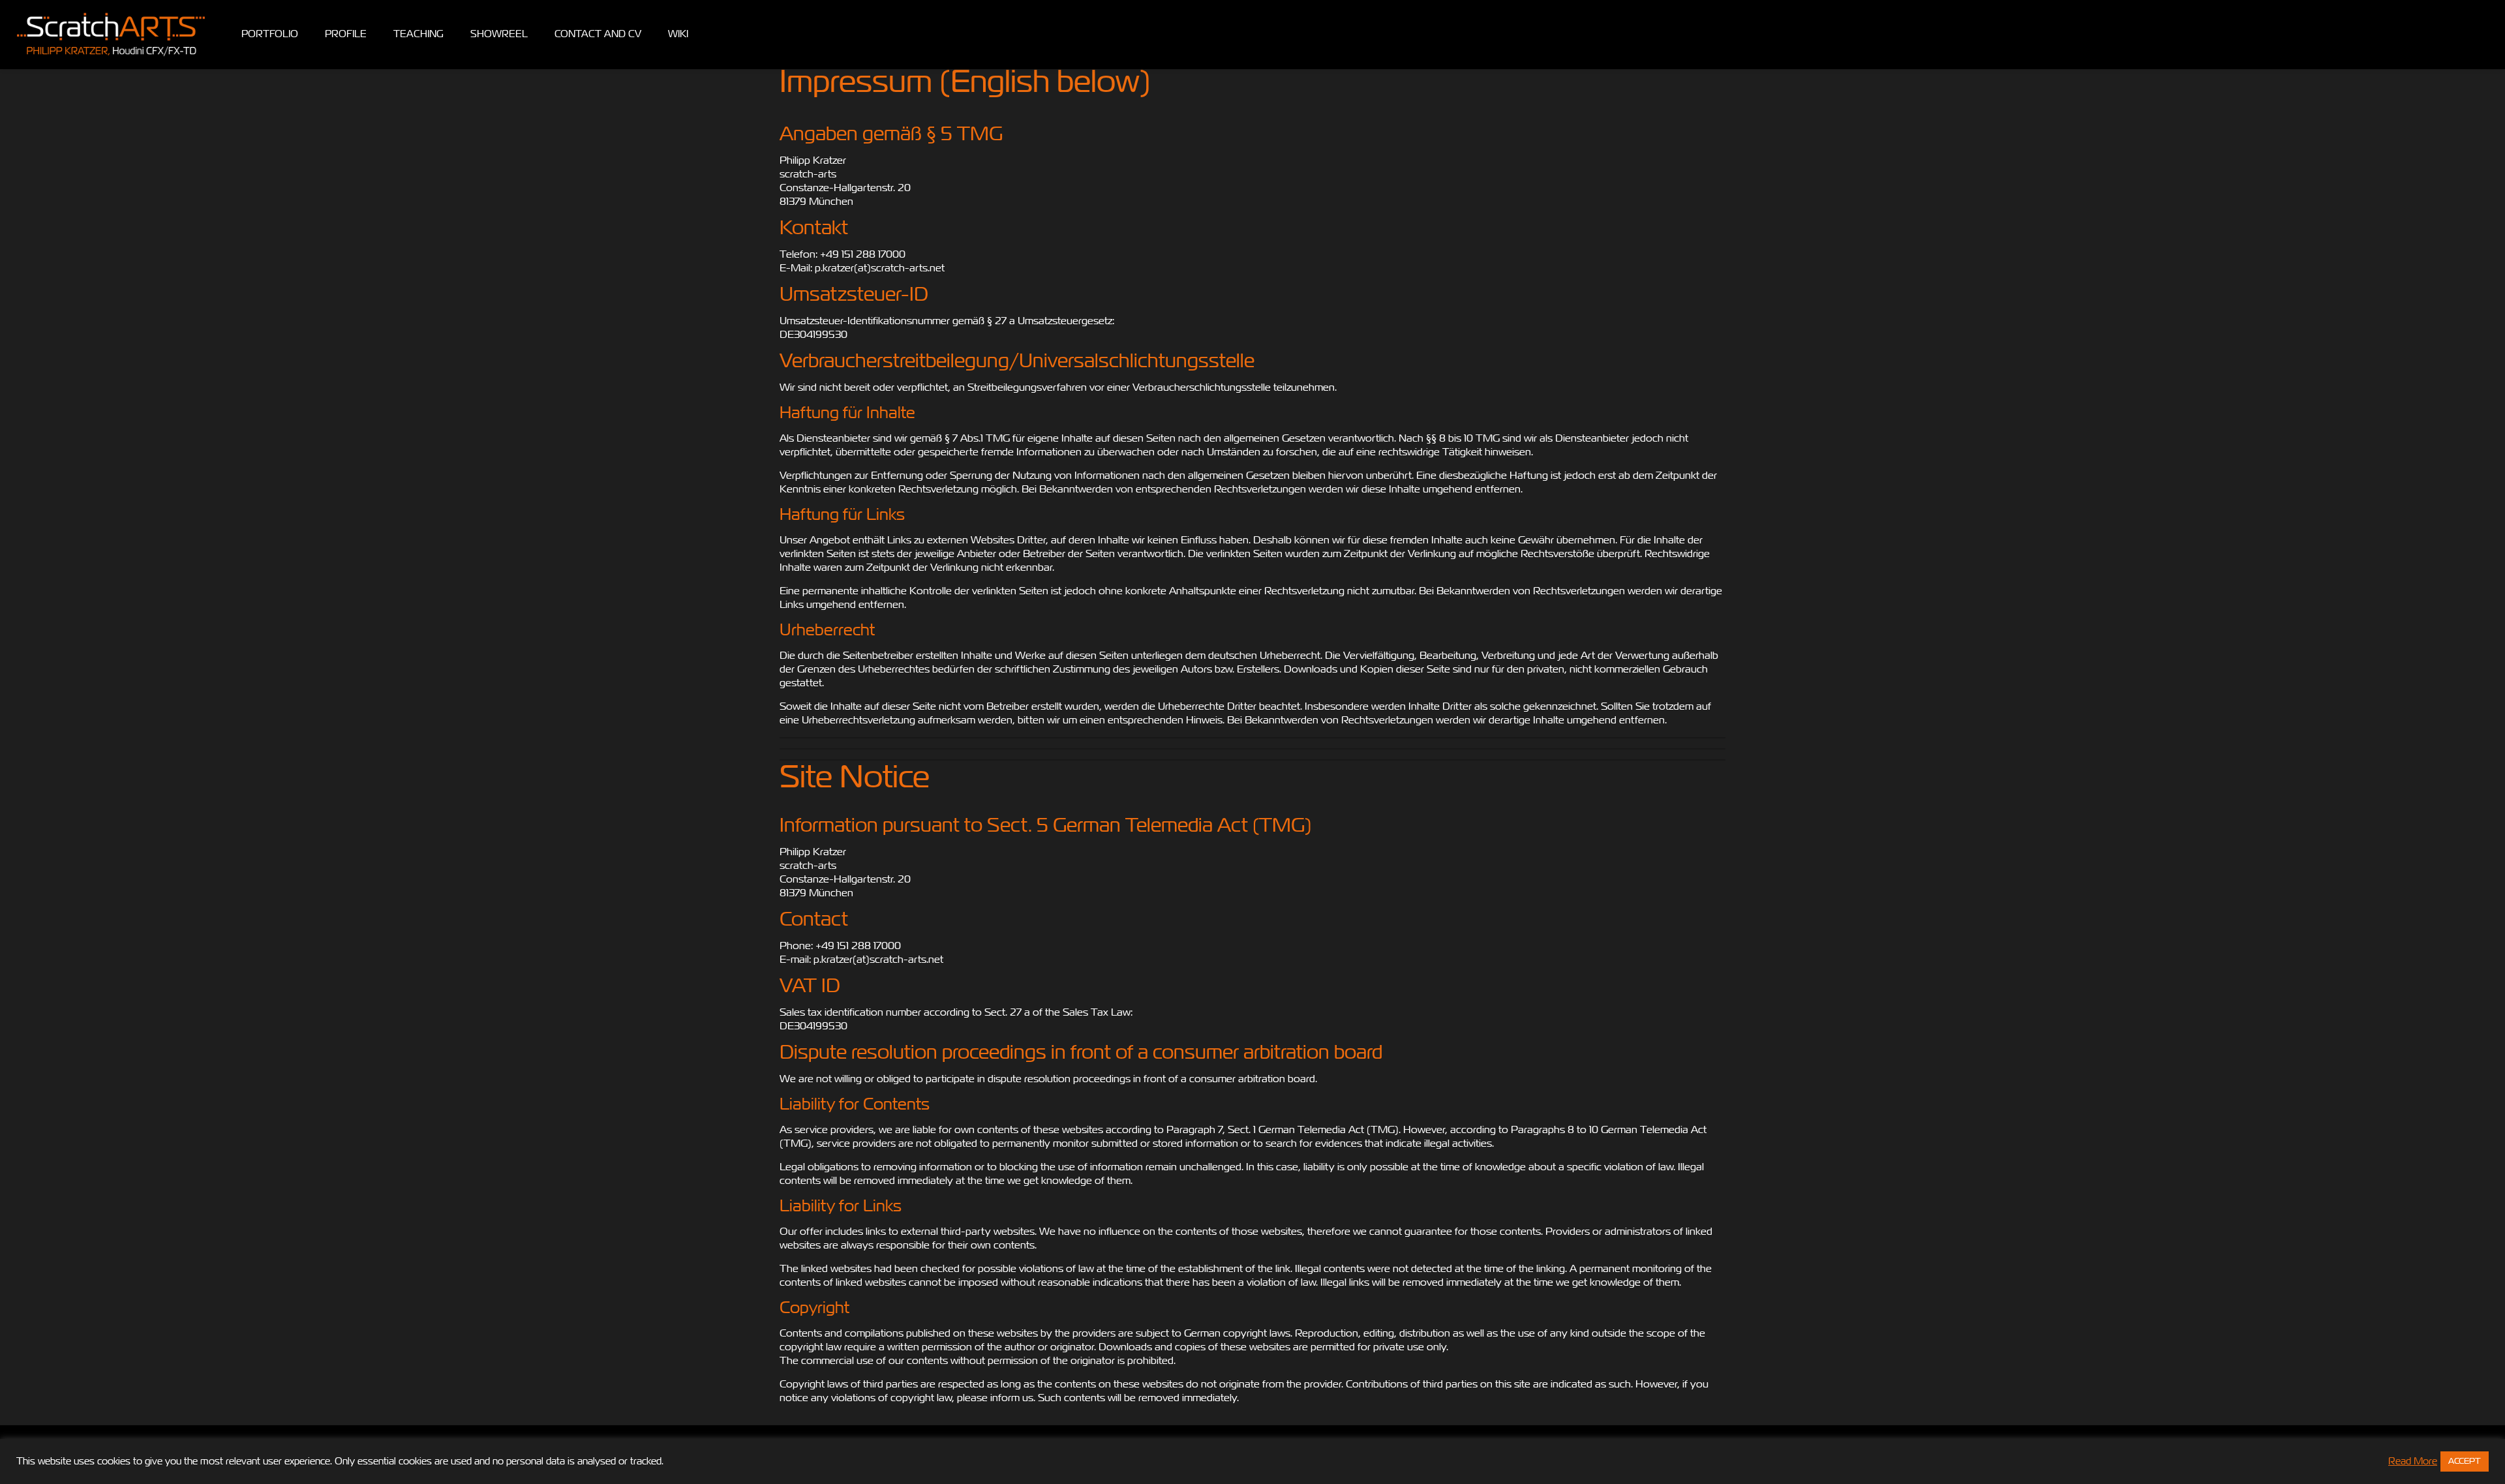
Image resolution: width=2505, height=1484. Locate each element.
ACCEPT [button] (2465, 1461)
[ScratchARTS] (111, 34)
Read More (2413, 1461)
